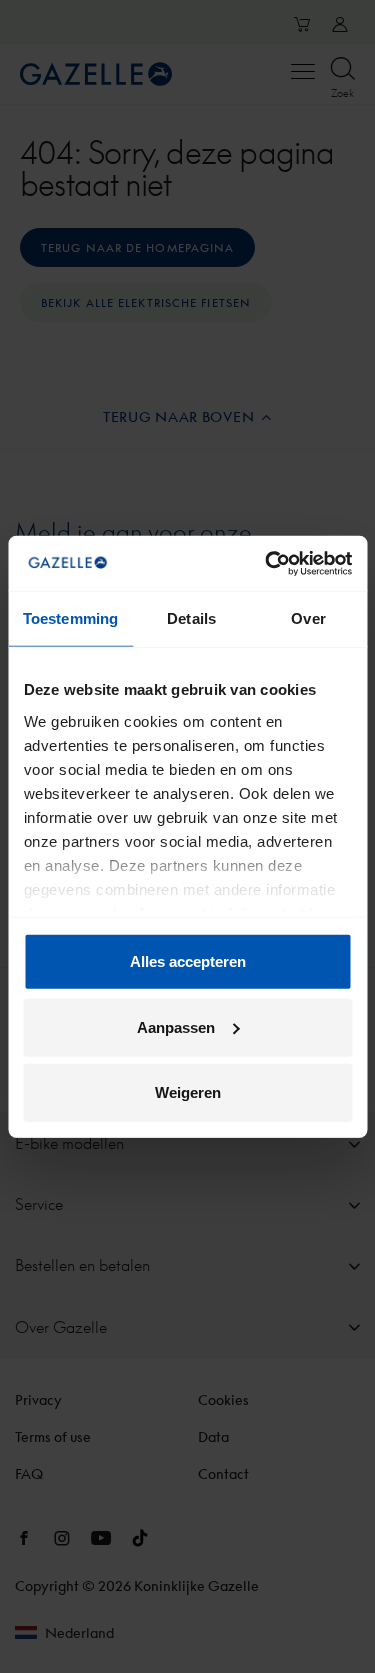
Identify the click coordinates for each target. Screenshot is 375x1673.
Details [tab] (191, 618)
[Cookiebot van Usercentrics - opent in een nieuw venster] (267, 563)
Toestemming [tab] (70, 618)
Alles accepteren (188, 961)
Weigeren (188, 1092)
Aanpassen (176, 1026)
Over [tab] (308, 618)
